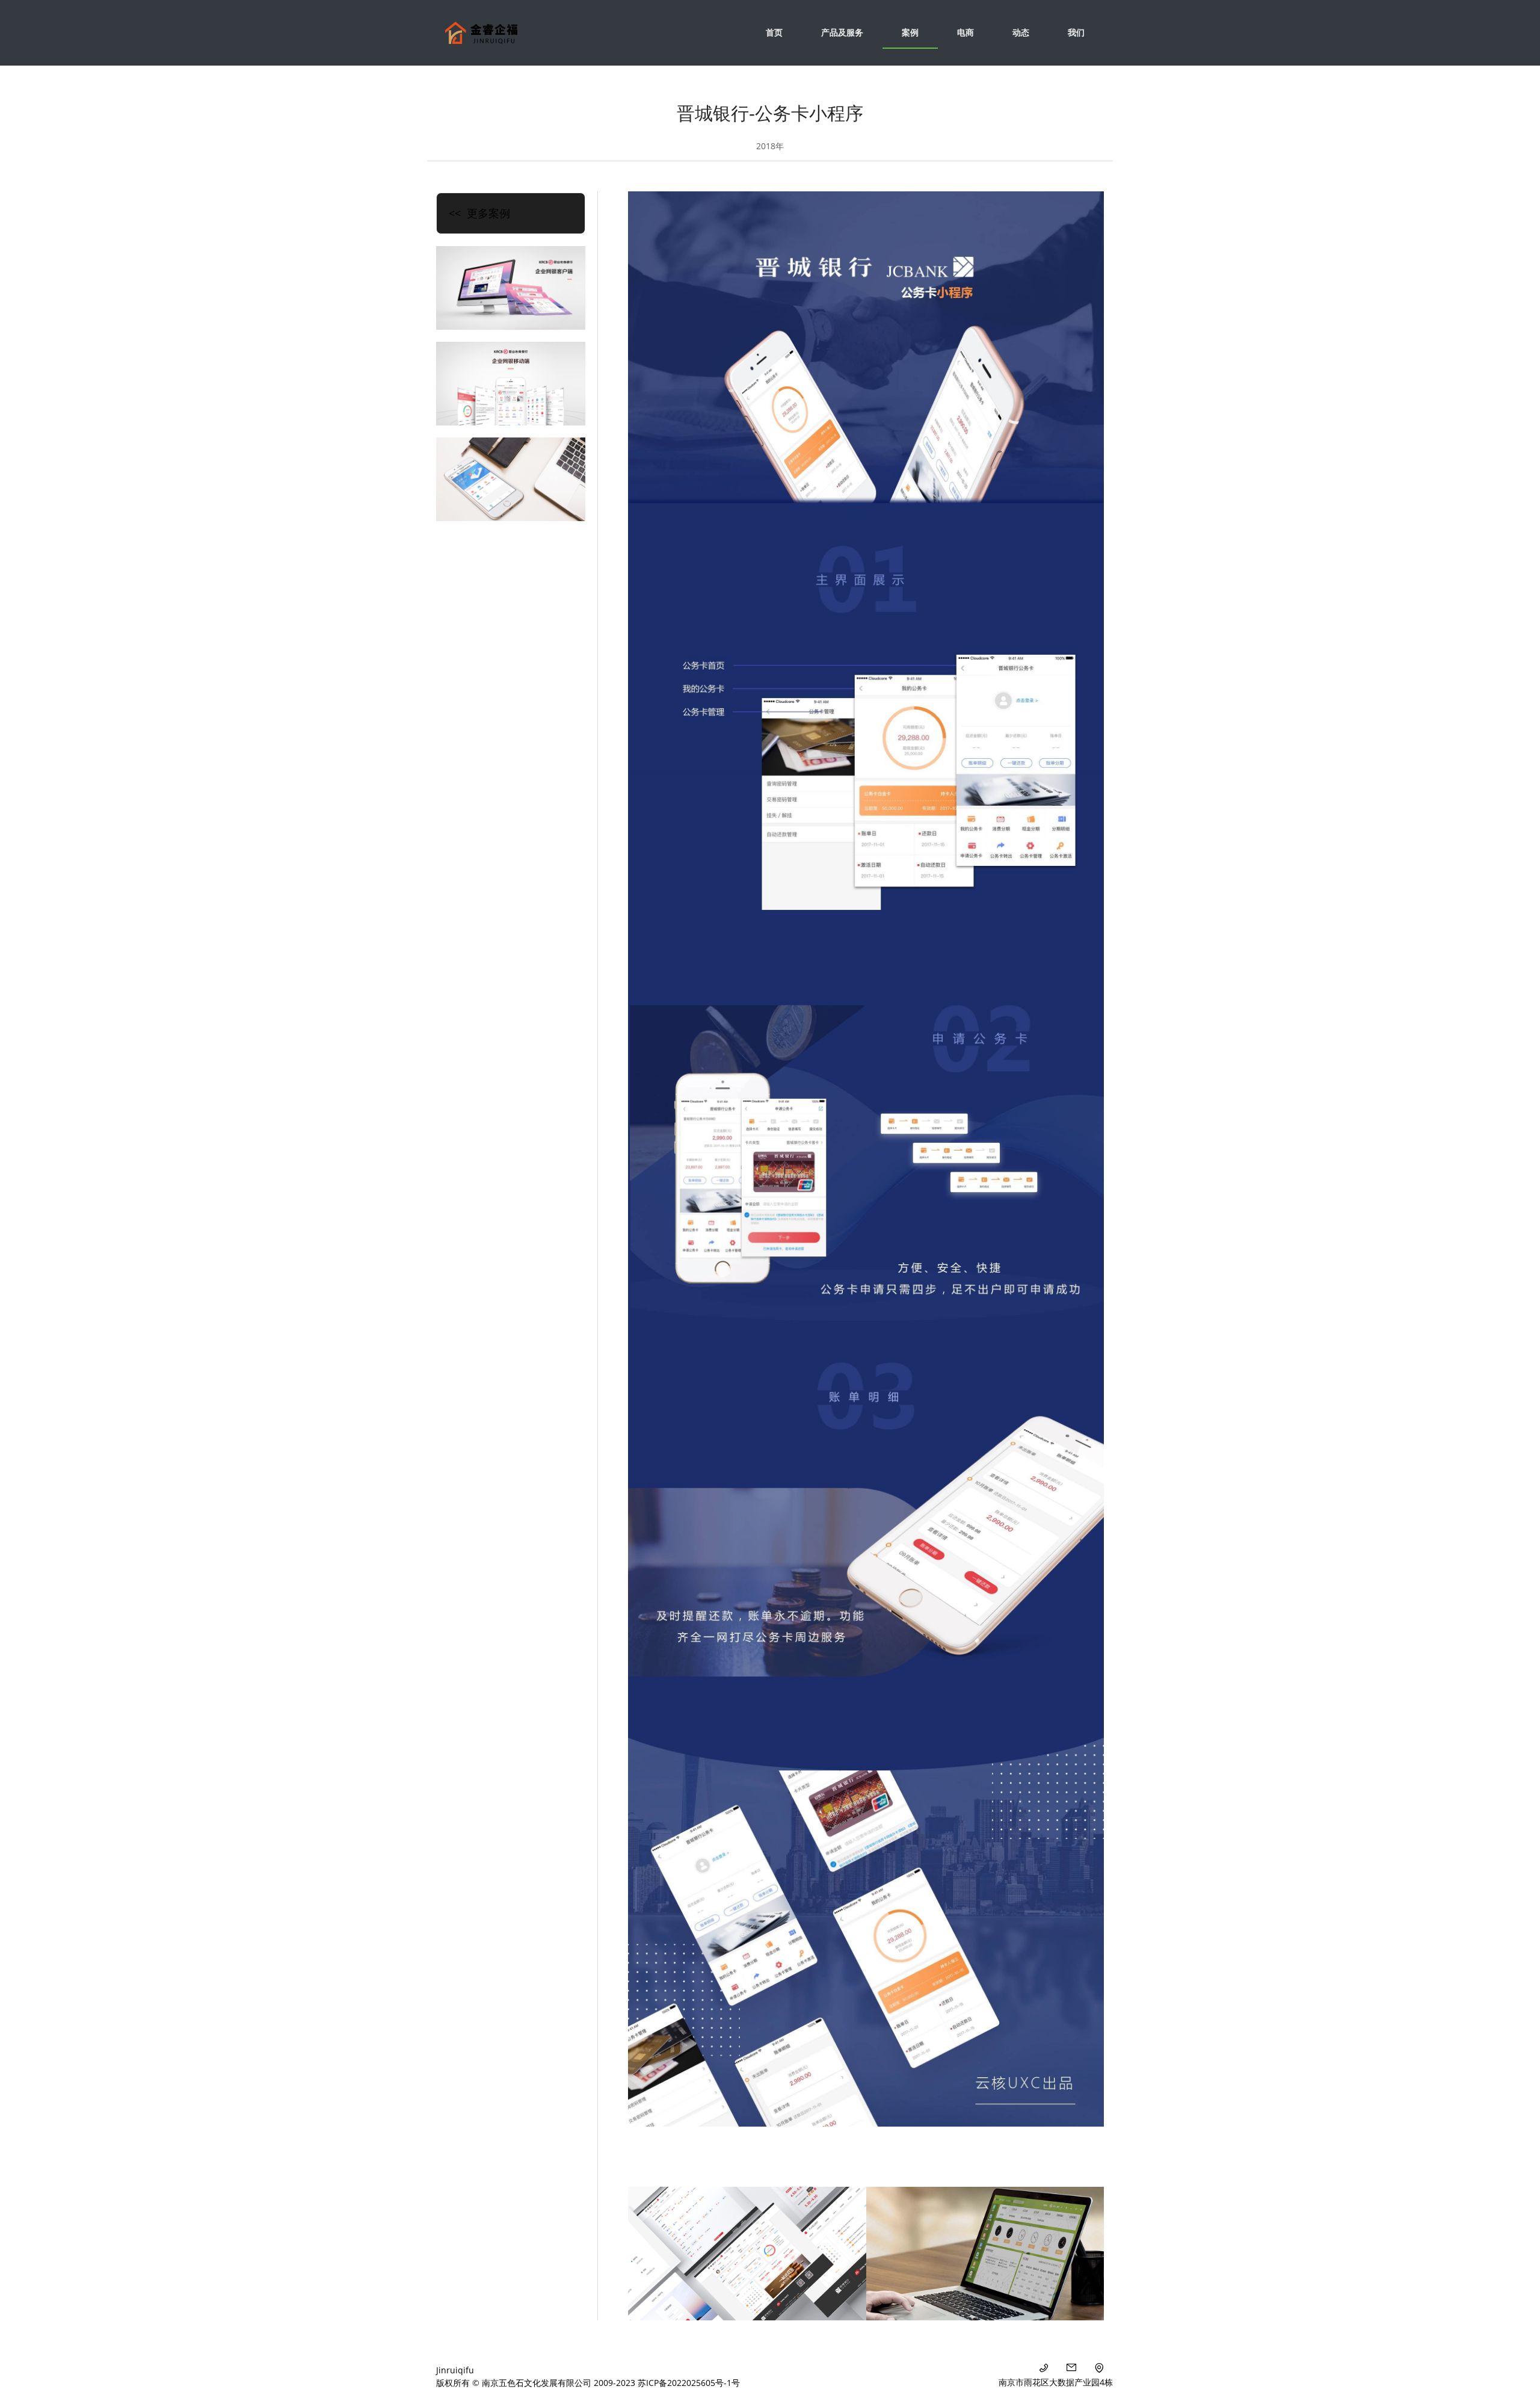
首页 (774, 32)
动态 (1021, 32)
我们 (1076, 32)
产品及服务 (842, 32)
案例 (910, 32)
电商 (966, 32)
